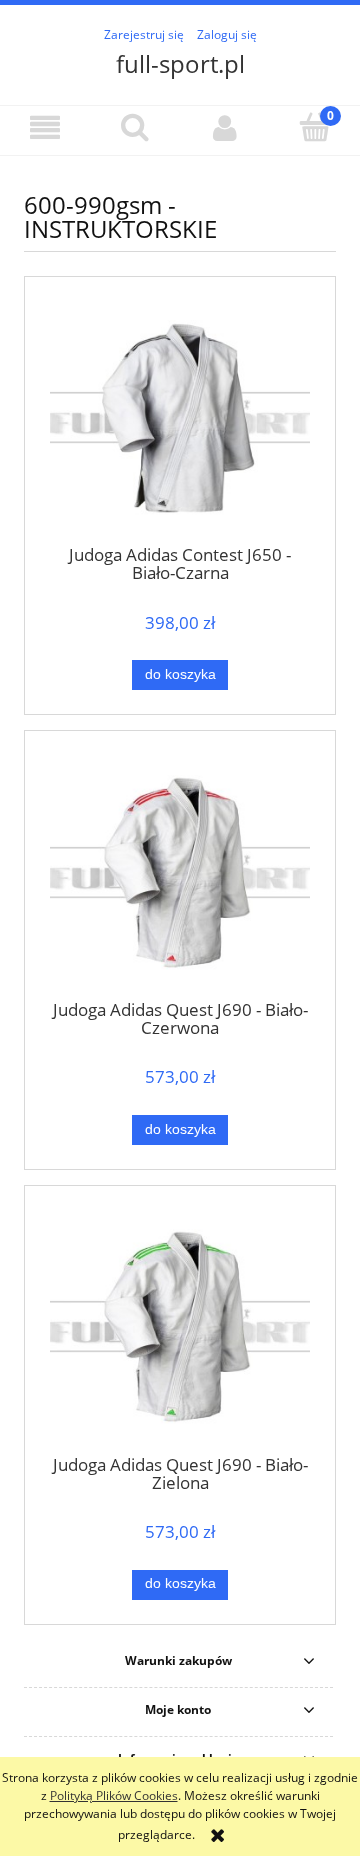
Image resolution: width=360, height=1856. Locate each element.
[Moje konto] (225, 127)
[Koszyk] (315, 126)
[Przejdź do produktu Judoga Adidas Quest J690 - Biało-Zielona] (180, 1326)
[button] (45, 127)
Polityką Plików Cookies (114, 1795)
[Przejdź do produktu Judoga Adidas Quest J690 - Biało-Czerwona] (180, 872)
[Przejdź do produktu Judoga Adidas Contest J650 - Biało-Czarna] (180, 417)
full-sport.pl (180, 63)
